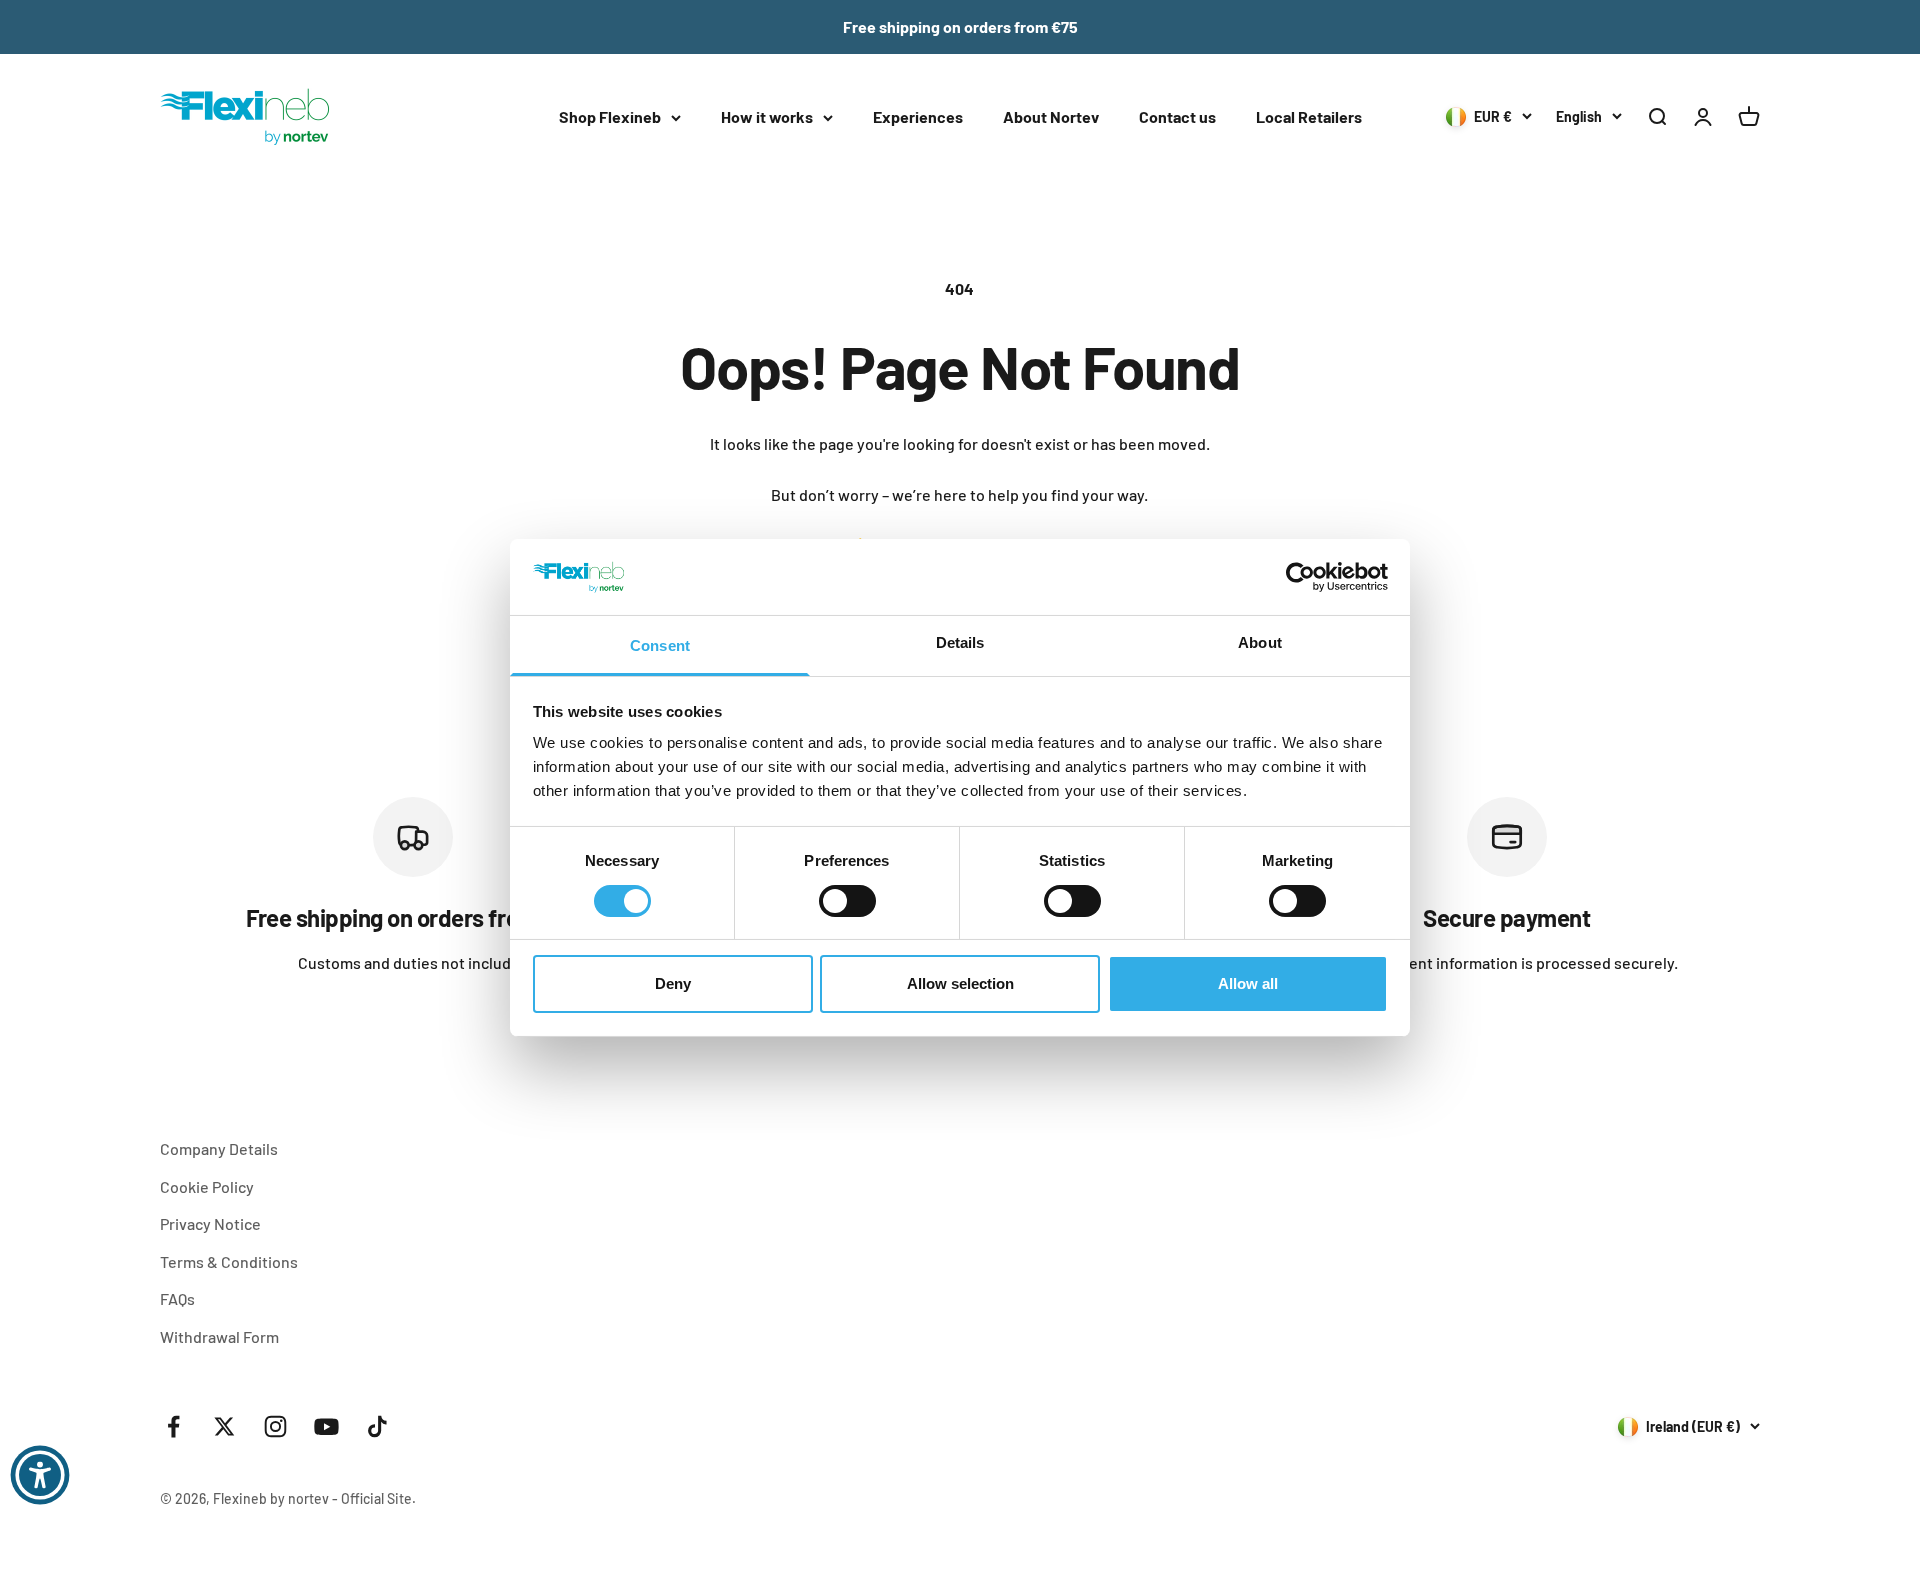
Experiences (918, 116)
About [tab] (1260, 642)
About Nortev (1051, 116)
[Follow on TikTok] (377, 1426)
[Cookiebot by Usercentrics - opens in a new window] (1300, 577)
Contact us (1177, 116)
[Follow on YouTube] (326, 1426)
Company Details (219, 1148)
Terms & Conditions (229, 1261)
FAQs (177, 1298)
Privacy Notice (210, 1223)
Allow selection (960, 983)
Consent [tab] (660, 645)
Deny (673, 983)
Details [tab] (960, 642)
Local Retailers (1309, 116)
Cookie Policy (207, 1186)
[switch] (847, 901)
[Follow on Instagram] (275, 1426)
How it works (767, 116)
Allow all (1248, 983)
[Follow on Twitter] (224, 1426)
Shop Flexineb (610, 116)
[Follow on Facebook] (173, 1426)
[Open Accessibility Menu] (40, 1475)
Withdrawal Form (219, 1336)
